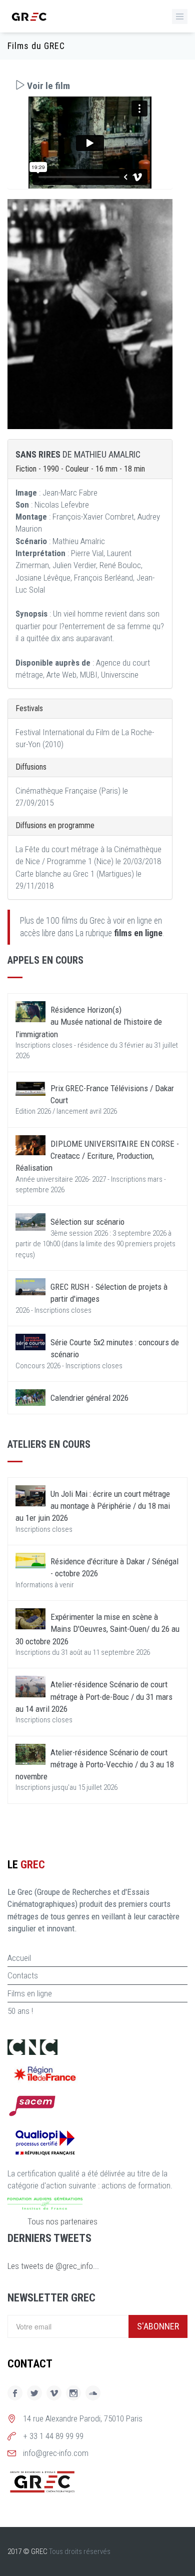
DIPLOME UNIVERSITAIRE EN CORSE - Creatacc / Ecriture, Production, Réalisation (97, 1156)
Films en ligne (30, 1993)
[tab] (90, 86)
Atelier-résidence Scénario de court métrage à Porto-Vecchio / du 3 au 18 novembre (95, 1765)
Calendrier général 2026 (89, 1398)
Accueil (19, 1958)
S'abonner (158, 2326)
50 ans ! (20, 2011)
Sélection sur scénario (87, 1222)
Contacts (23, 1975)
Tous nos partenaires (62, 2221)
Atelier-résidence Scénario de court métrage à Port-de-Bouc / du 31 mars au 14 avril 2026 (94, 1697)
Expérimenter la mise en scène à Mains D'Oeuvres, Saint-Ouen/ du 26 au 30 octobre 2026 (97, 1629)
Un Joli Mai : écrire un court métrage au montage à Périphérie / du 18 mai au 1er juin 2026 (93, 1506)
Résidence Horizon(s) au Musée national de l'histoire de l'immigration (89, 1022)
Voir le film (47, 86)
